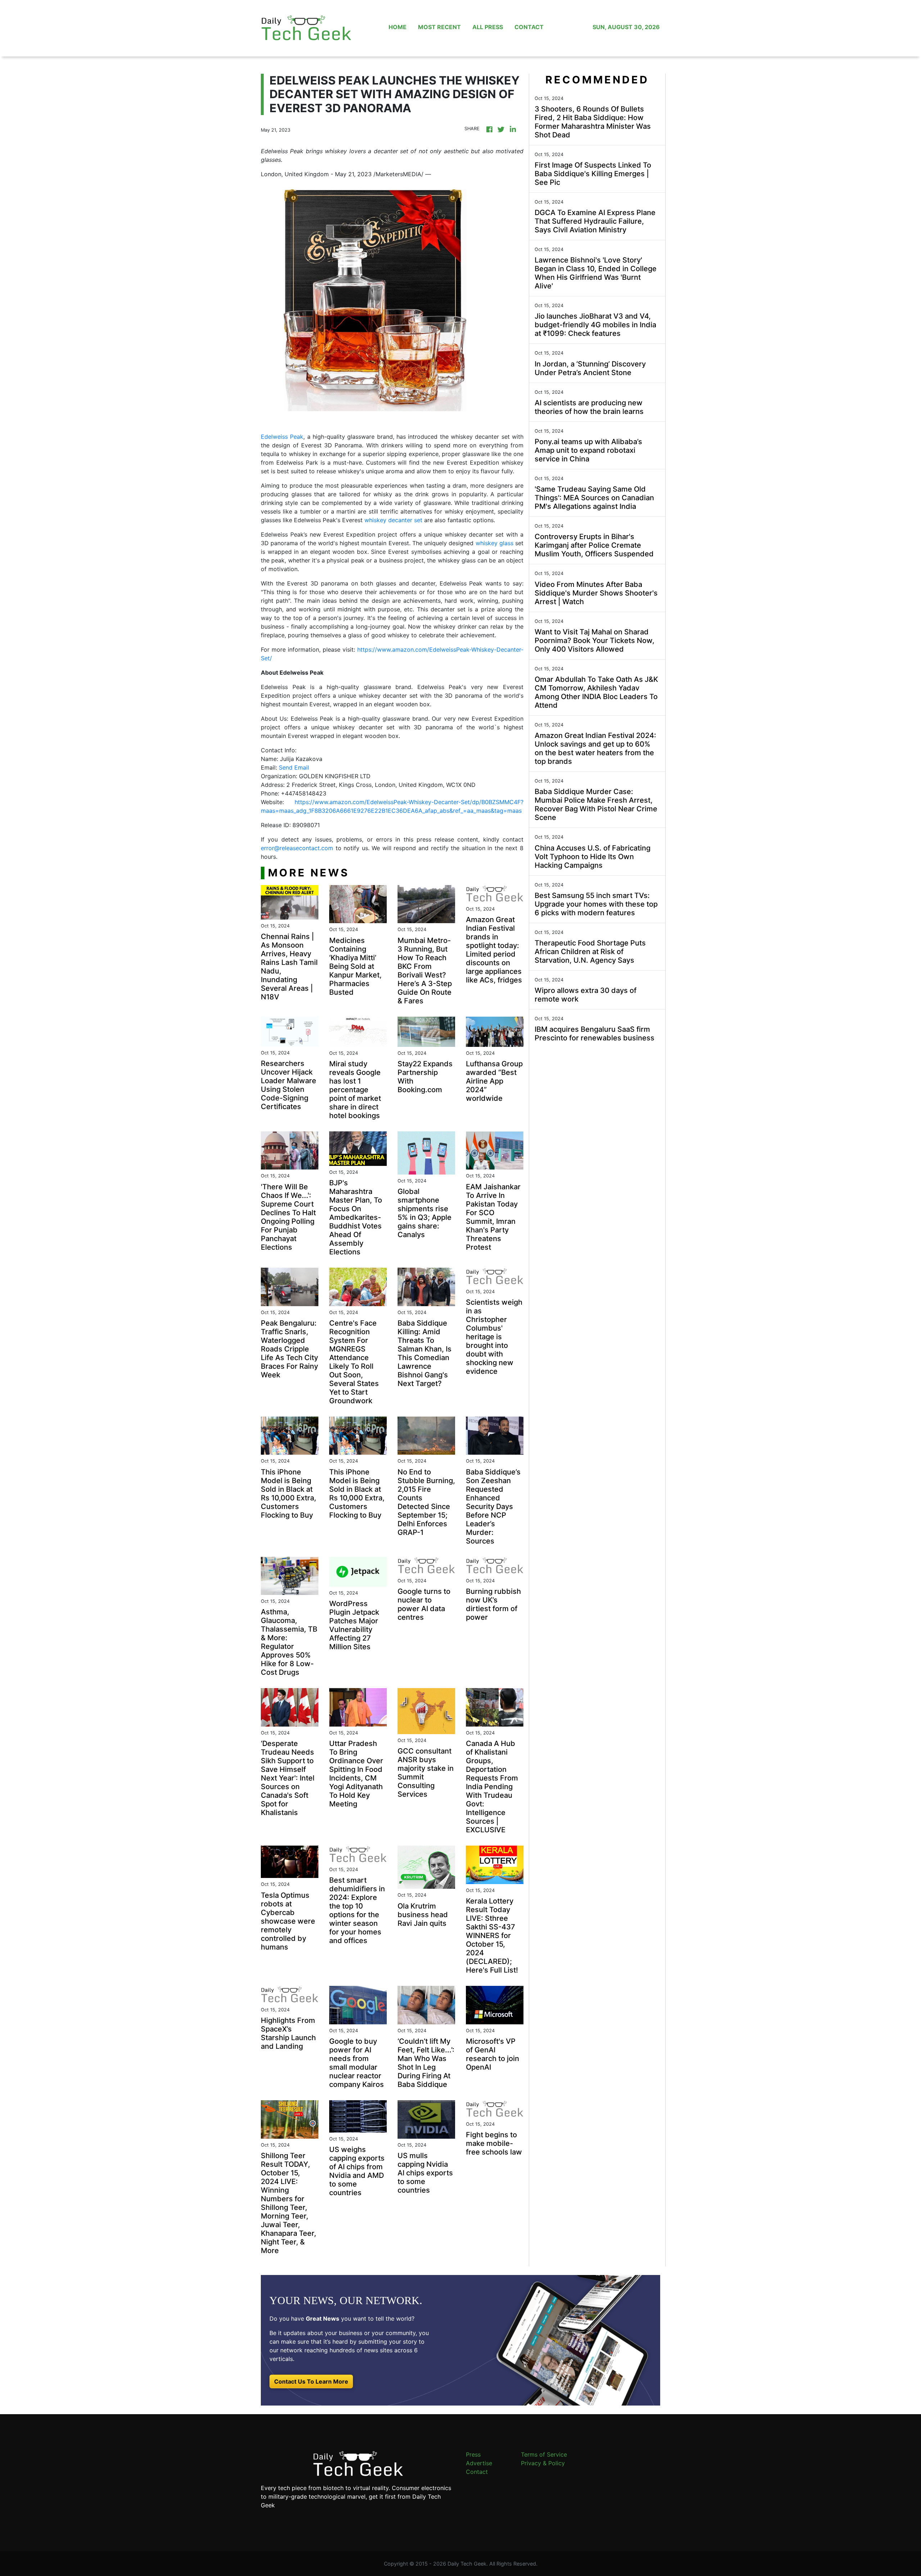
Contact (477, 2472)
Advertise (479, 2463)
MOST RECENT (439, 27)
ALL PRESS (488, 27)
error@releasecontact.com (297, 848)
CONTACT (529, 27)
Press (473, 2454)
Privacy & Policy (543, 2463)
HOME (398, 27)
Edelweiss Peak (282, 437)
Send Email (294, 767)
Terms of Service (544, 2454)
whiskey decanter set (393, 520)
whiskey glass (494, 543)
